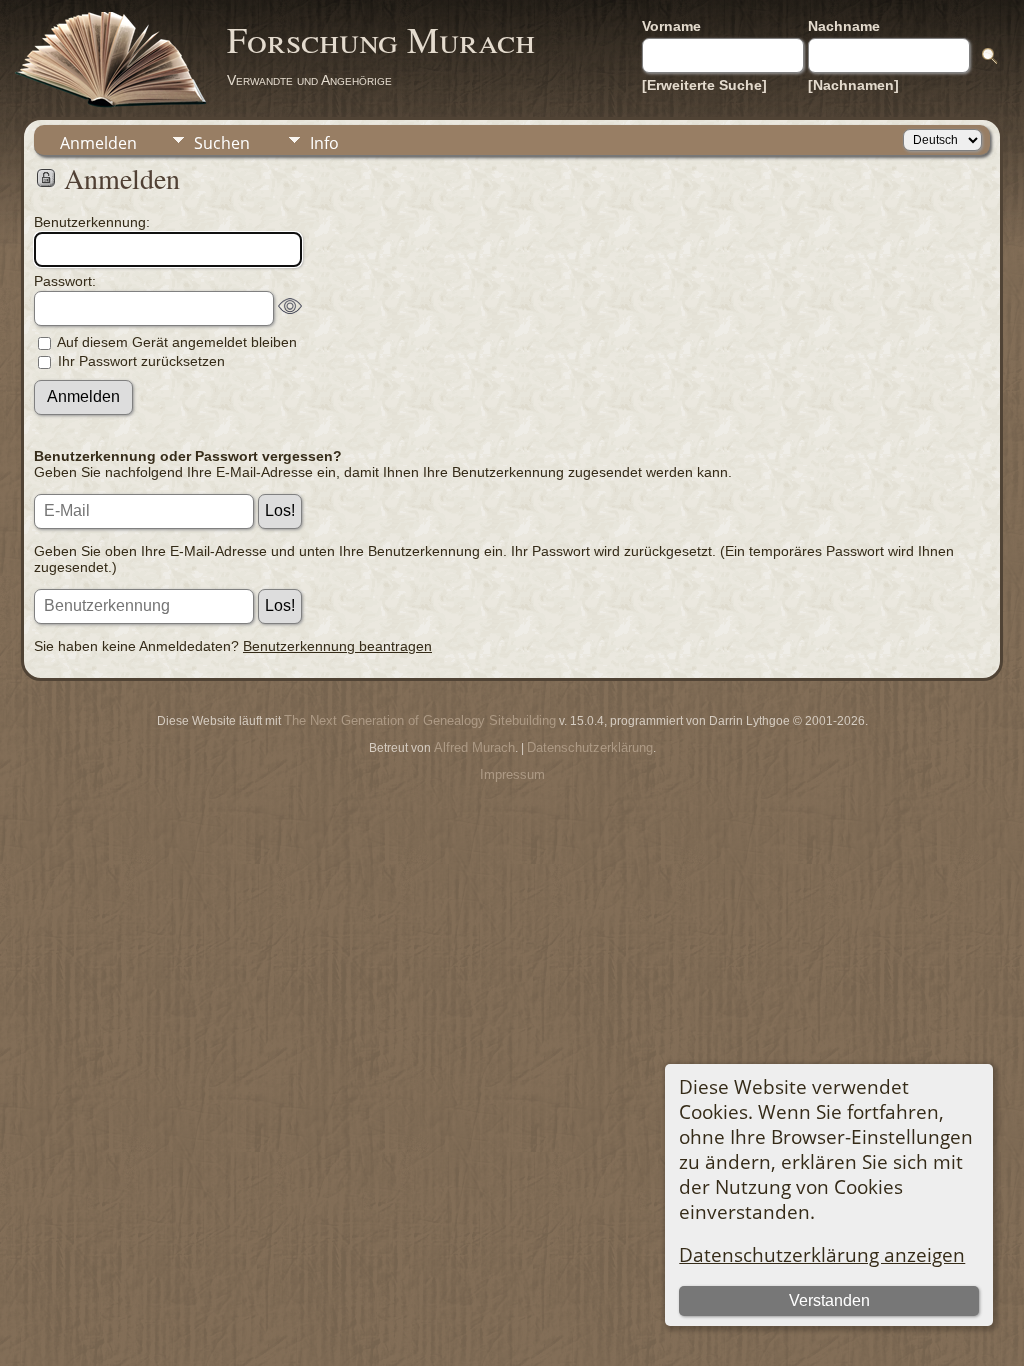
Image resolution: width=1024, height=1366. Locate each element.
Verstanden (829, 1300)
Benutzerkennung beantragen (337, 646)
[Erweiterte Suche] (704, 85)
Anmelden (98, 143)
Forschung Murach (381, 39)
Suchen (222, 143)
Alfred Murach (474, 747)
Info (324, 143)
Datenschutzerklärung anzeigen (822, 1254)
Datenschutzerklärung (590, 747)
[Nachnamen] (853, 85)
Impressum (512, 774)
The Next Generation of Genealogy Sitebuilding (420, 720)
